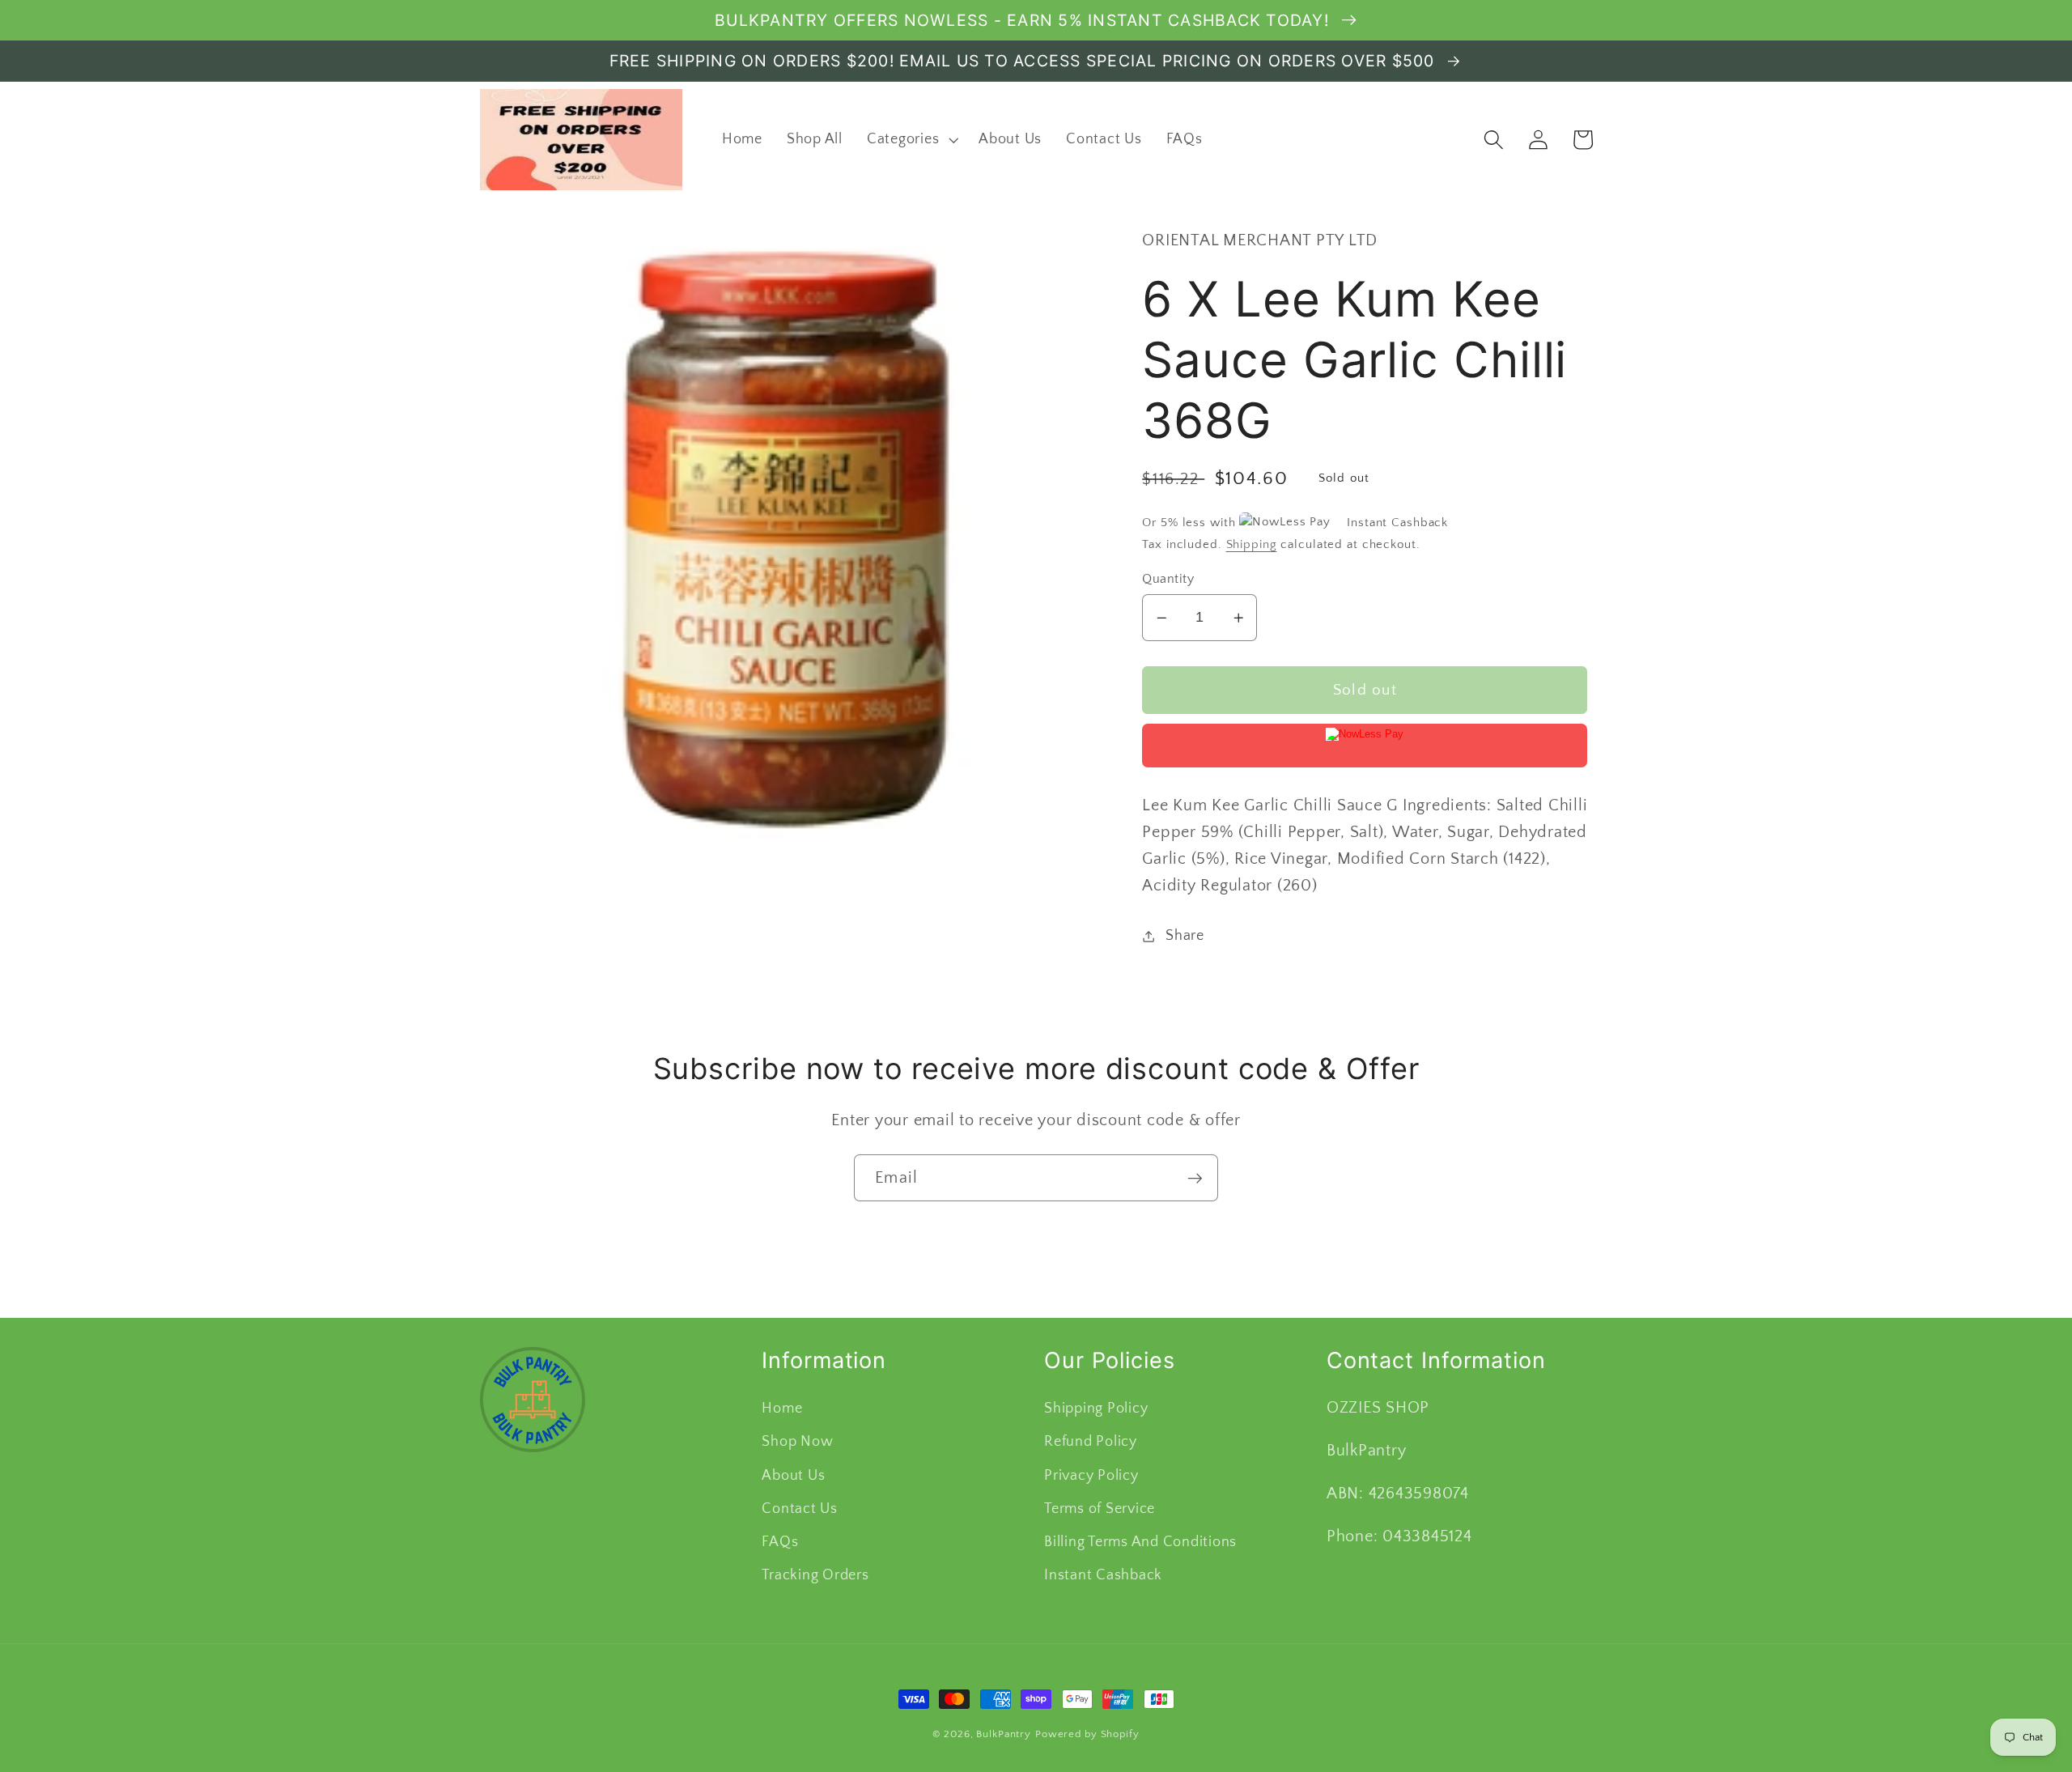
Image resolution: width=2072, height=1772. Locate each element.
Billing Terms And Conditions (1140, 1542)
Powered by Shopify (1087, 1734)
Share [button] (1185, 936)
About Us (793, 1476)
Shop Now (797, 1442)
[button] (911, 140)
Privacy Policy (1091, 1476)
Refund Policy (1091, 1442)
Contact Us (800, 1509)
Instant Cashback (1103, 1575)
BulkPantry (1004, 1734)
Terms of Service (1100, 1509)
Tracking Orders (815, 1575)
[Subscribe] (1195, 1178)
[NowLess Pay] (1365, 746)
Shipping (1252, 544)
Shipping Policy (1096, 1409)
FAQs (780, 1542)
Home (782, 1409)
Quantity (1168, 579)
